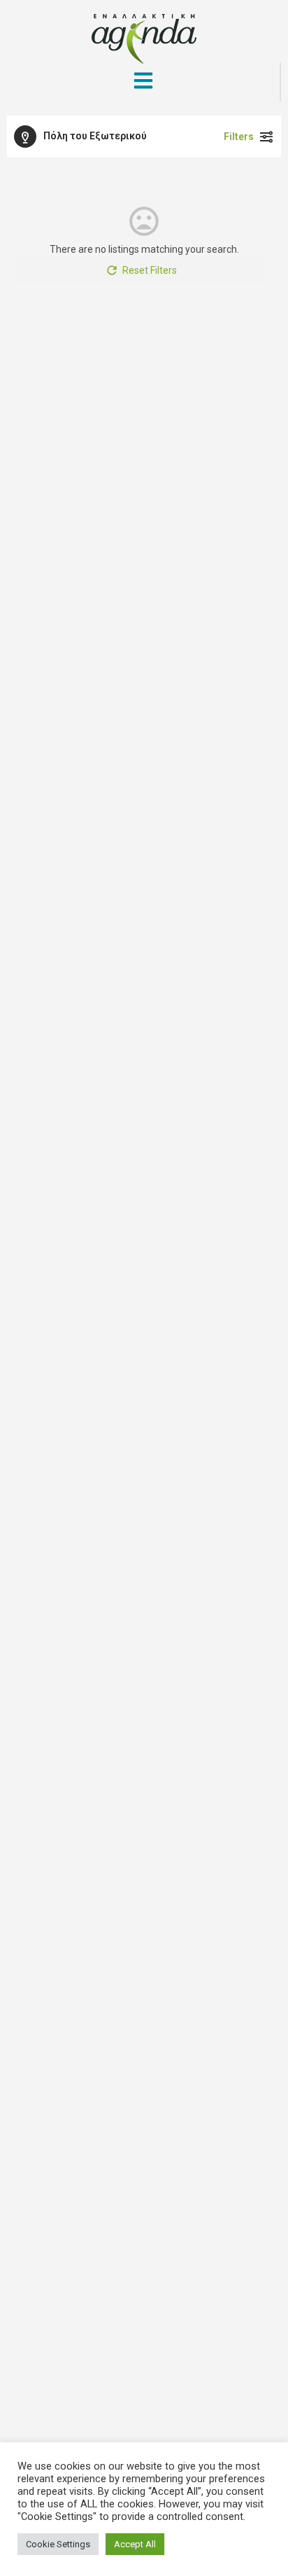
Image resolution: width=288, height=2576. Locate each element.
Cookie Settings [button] (58, 2544)
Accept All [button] (135, 2544)
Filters (239, 137)
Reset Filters (150, 270)
